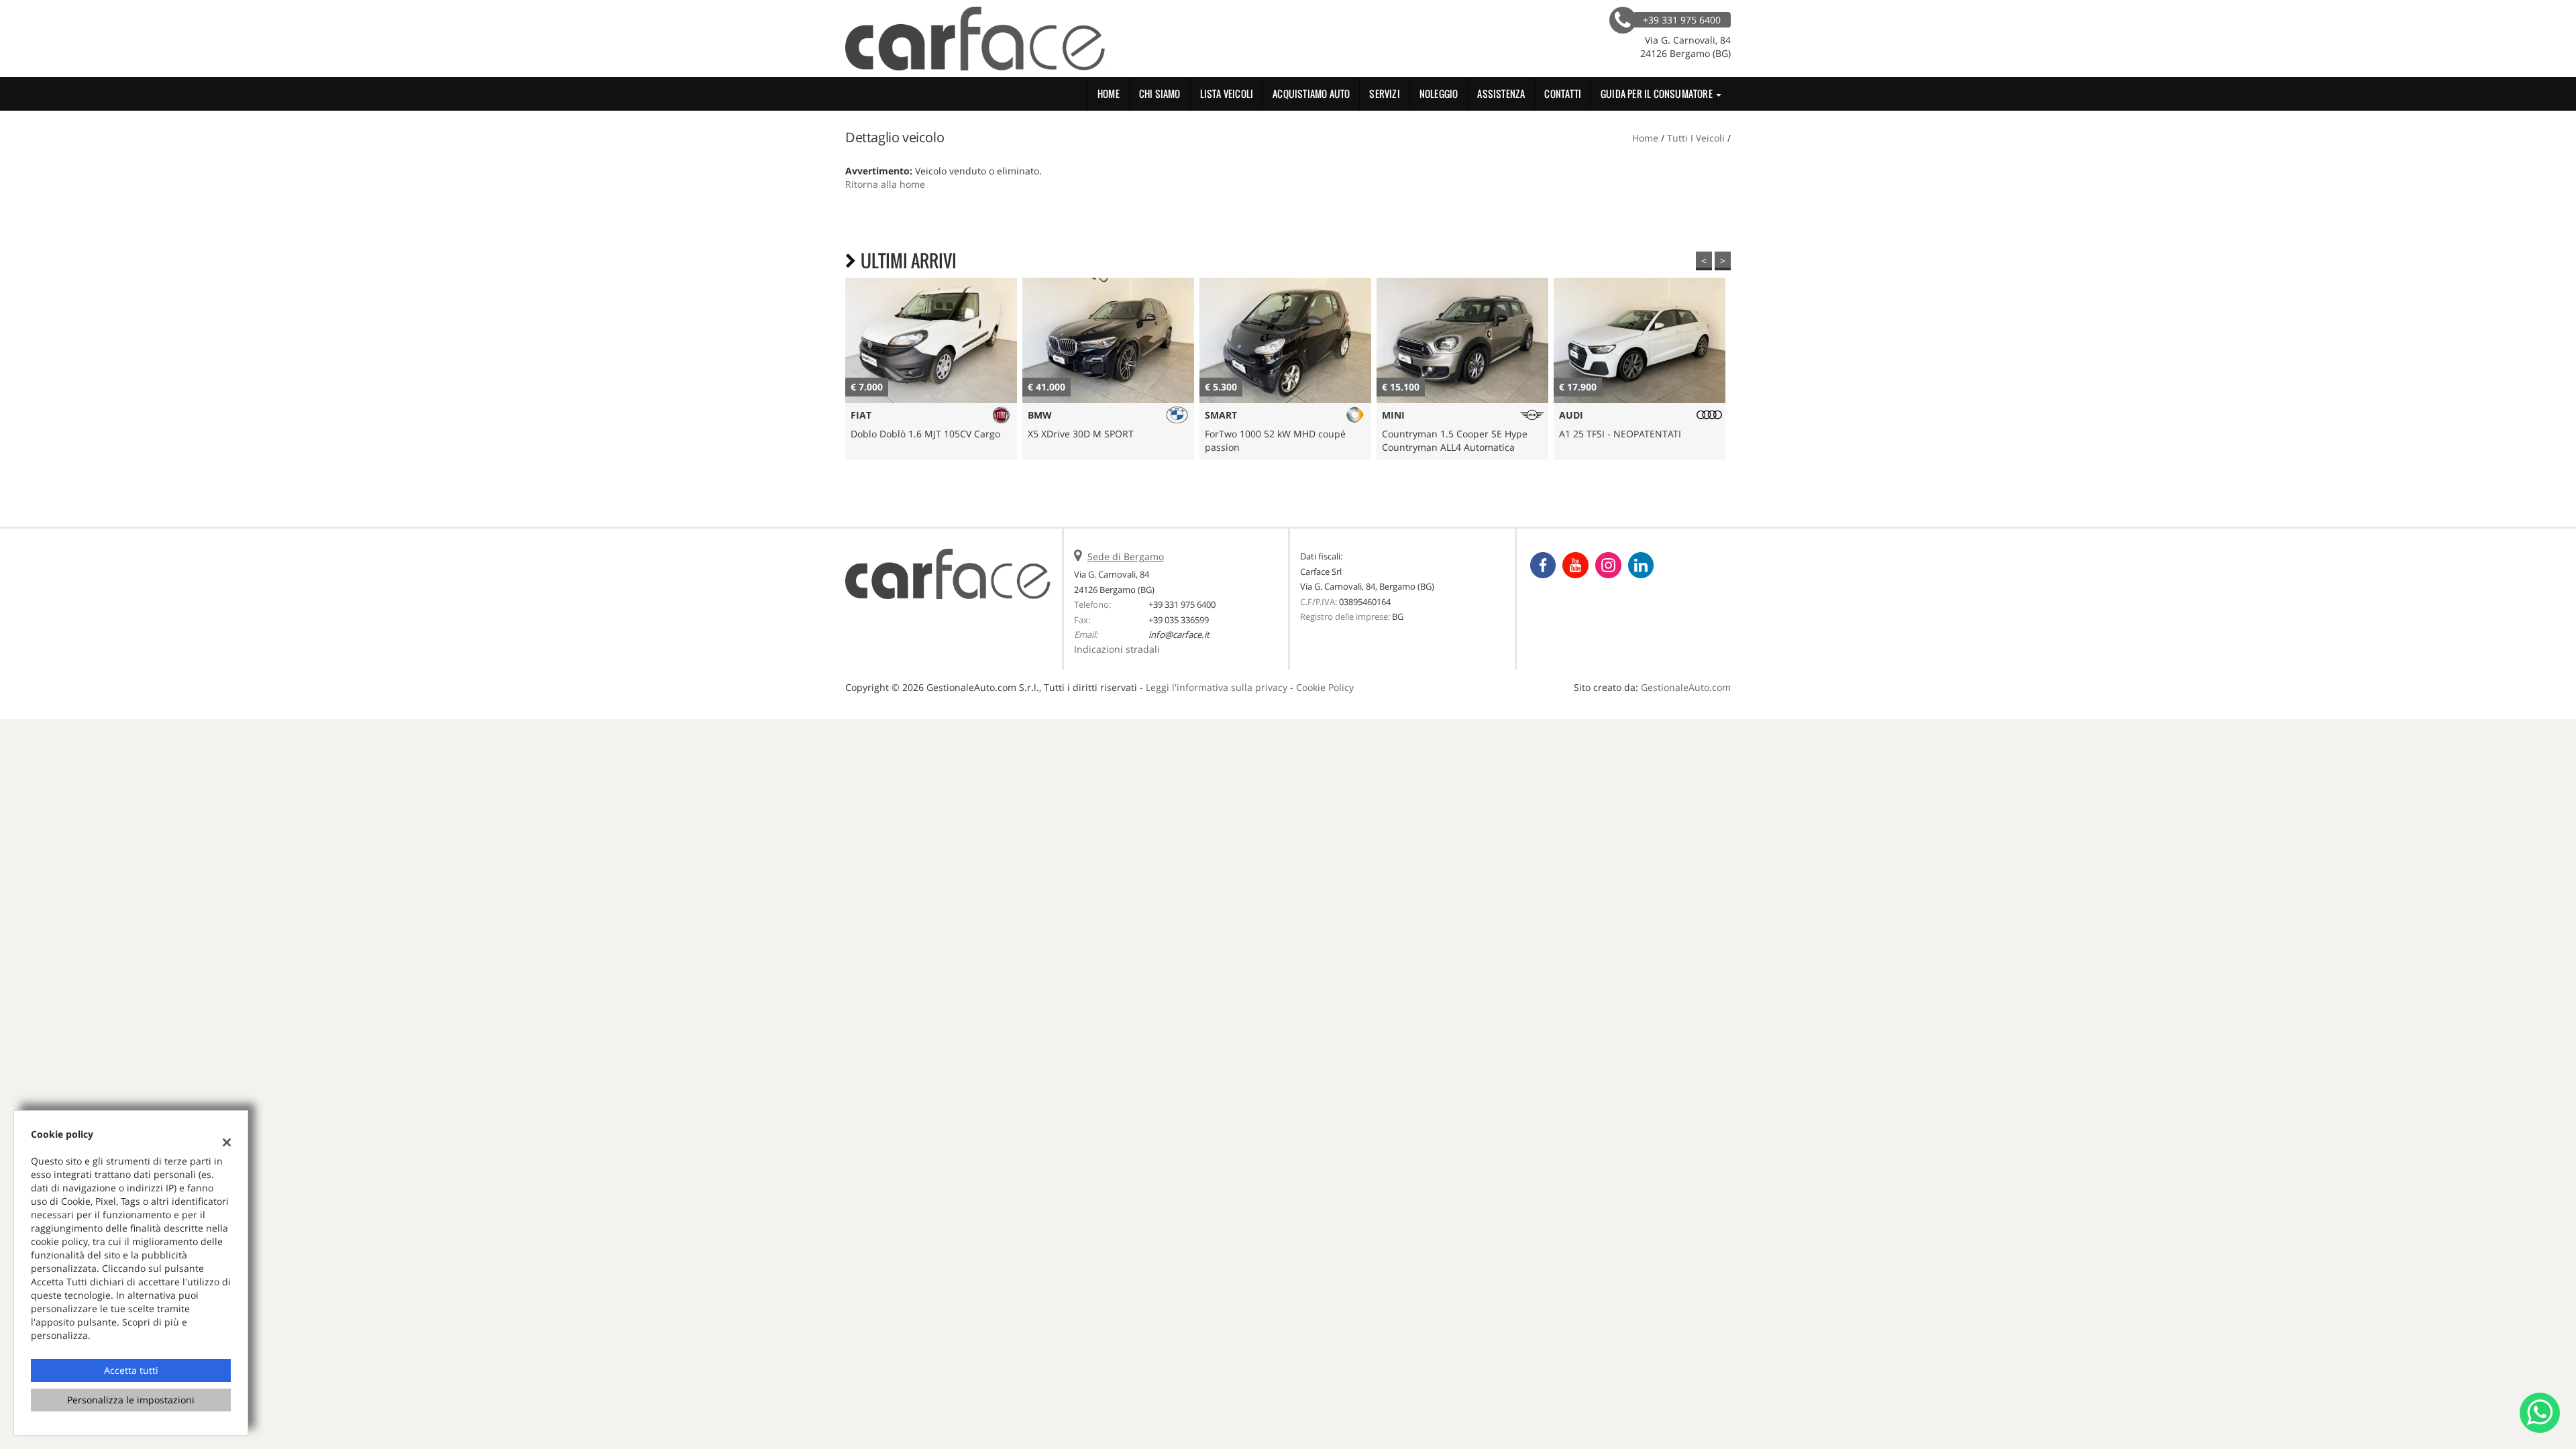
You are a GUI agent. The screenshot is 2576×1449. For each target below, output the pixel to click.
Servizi (1384, 94)
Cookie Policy (1325, 687)
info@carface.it (1179, 635)
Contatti (1563, 94)
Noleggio (1439, 94)
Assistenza (1501, 94)
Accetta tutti (131, 1370)
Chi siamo (1160, 94)
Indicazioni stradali (1117, 649)
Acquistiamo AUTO (1311, 94)
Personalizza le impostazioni (131, 1400)
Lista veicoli (1227, 94)
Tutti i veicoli (1696, 138)
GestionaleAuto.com (1686, 687)
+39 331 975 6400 (1182, 604)
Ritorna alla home (885, 184)
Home (1109, 94)
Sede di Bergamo (1126, 556)
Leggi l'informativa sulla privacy (1217, 687)
